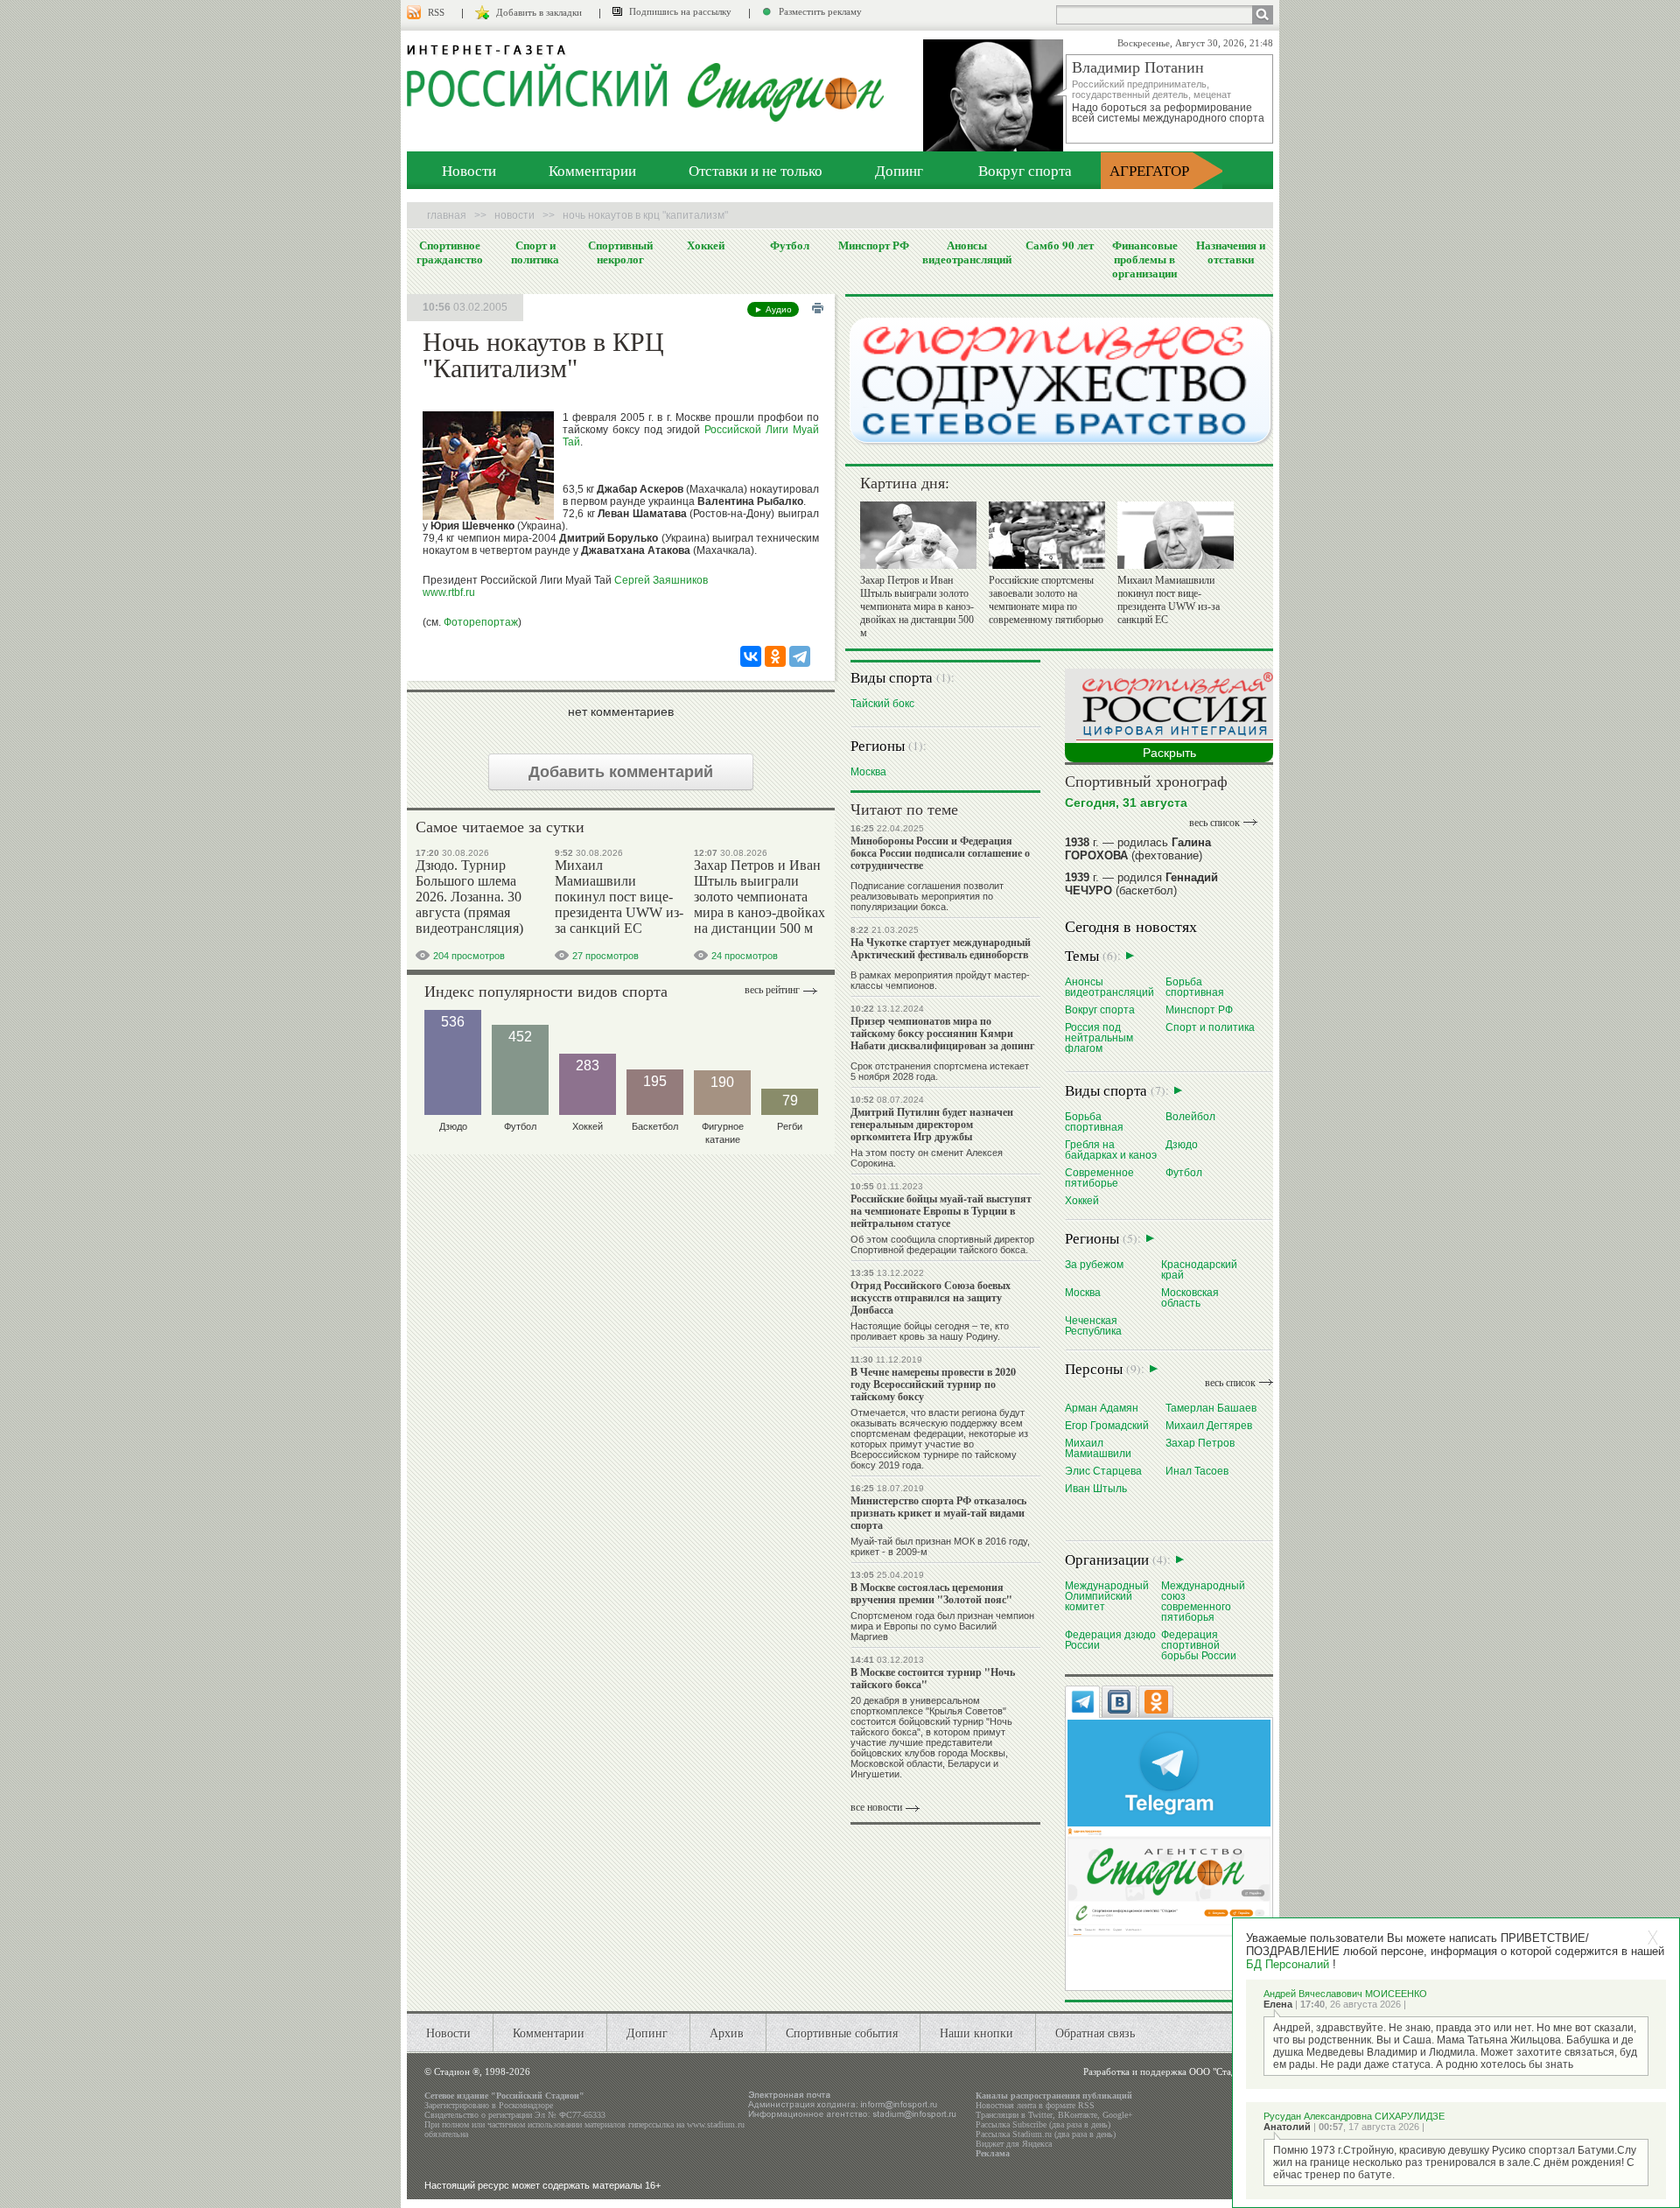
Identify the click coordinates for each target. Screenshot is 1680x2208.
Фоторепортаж (481, 622)
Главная (447, 215)
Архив (727, 2033)
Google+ (1118, 2115)
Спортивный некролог (620, 252)
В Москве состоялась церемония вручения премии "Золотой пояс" (931, 1593)
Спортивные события (842, 2033)
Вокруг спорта (1025, 170)
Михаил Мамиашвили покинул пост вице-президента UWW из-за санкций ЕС (619, 897)
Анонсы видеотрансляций (967, 252)
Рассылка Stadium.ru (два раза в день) (1046, 2134)
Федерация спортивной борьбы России (1199, 1645)
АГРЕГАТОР (1149, 170)
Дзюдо (1182, 1144)
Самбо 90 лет (1060, 245)
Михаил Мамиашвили (1098, 1448)
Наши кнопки (976, 2033)
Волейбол (1190, 1116)
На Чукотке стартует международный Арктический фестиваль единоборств (941, 948)
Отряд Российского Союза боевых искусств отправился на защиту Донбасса (931, 1297)
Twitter (1040, 2115)
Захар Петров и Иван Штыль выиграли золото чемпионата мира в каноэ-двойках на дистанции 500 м (759, 897)
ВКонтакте (1078, 2115)
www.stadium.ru (716, 2124)
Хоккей (706, 245)
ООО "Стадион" (1222, 2071)
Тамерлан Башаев (1211, 1408)
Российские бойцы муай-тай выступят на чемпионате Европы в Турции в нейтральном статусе (941, 1211)
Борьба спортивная (1195, 987)
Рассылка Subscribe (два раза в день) (1043, 2124)
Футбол (790, 245)
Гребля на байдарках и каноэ (1111, 1150)
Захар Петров (1200, 1443)
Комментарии (592, 170)
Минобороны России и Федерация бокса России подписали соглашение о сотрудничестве (940, 853)
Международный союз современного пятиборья (1203, 1601)
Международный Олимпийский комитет (1107, 1596)
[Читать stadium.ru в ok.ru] (1169, 1881)
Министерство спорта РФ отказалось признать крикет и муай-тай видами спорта (938, 1513)
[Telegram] (800, 656)
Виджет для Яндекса (1014, 2144)
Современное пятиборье (1099, 1178)
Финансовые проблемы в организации (1145, 259)
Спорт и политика (535, 252)
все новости (876, 1807)
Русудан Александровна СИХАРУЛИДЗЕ (1354, 2116)
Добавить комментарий (621, 772)
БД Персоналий (1288, 1964)
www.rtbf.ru (449, 592)
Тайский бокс (882, 703)
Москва (868, 771)
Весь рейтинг (772, 990)
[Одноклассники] (775, 656)
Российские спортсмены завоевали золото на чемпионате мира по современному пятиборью (1046, 600)
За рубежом (1094, 1264)
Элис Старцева (1103, 1471)
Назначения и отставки (1231, 252)
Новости (469, 170)
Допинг (899, 170)
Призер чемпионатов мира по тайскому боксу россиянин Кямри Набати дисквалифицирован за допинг (942, 1033)
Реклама (993, 2153)
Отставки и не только (756, 170)
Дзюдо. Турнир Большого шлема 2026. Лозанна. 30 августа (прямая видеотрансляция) (469, 897)
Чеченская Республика (1093, 1325)
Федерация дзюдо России (1110, 1640)
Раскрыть (1169, 753)
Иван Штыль (1096, 1488)
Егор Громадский (1107, 1425)
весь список (1214, 823)
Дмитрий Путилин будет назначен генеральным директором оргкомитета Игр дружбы (932, 1124)
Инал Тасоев (1197, 1471)
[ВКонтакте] (751, 656)
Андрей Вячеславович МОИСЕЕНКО (1345, 1994)
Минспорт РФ (874, 245)
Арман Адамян (1102, 1408)
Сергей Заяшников (661, 580)
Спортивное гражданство (450, 252)
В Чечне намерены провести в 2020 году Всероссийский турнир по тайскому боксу (933, 1384)
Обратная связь (1095, 2033)
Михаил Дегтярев (1209, 1425)
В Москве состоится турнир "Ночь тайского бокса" (933, 1678)
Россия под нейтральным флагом (1099, 1037)
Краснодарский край (1199, 1269)
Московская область (1190, 1297)
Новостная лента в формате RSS (1035, 2105)
